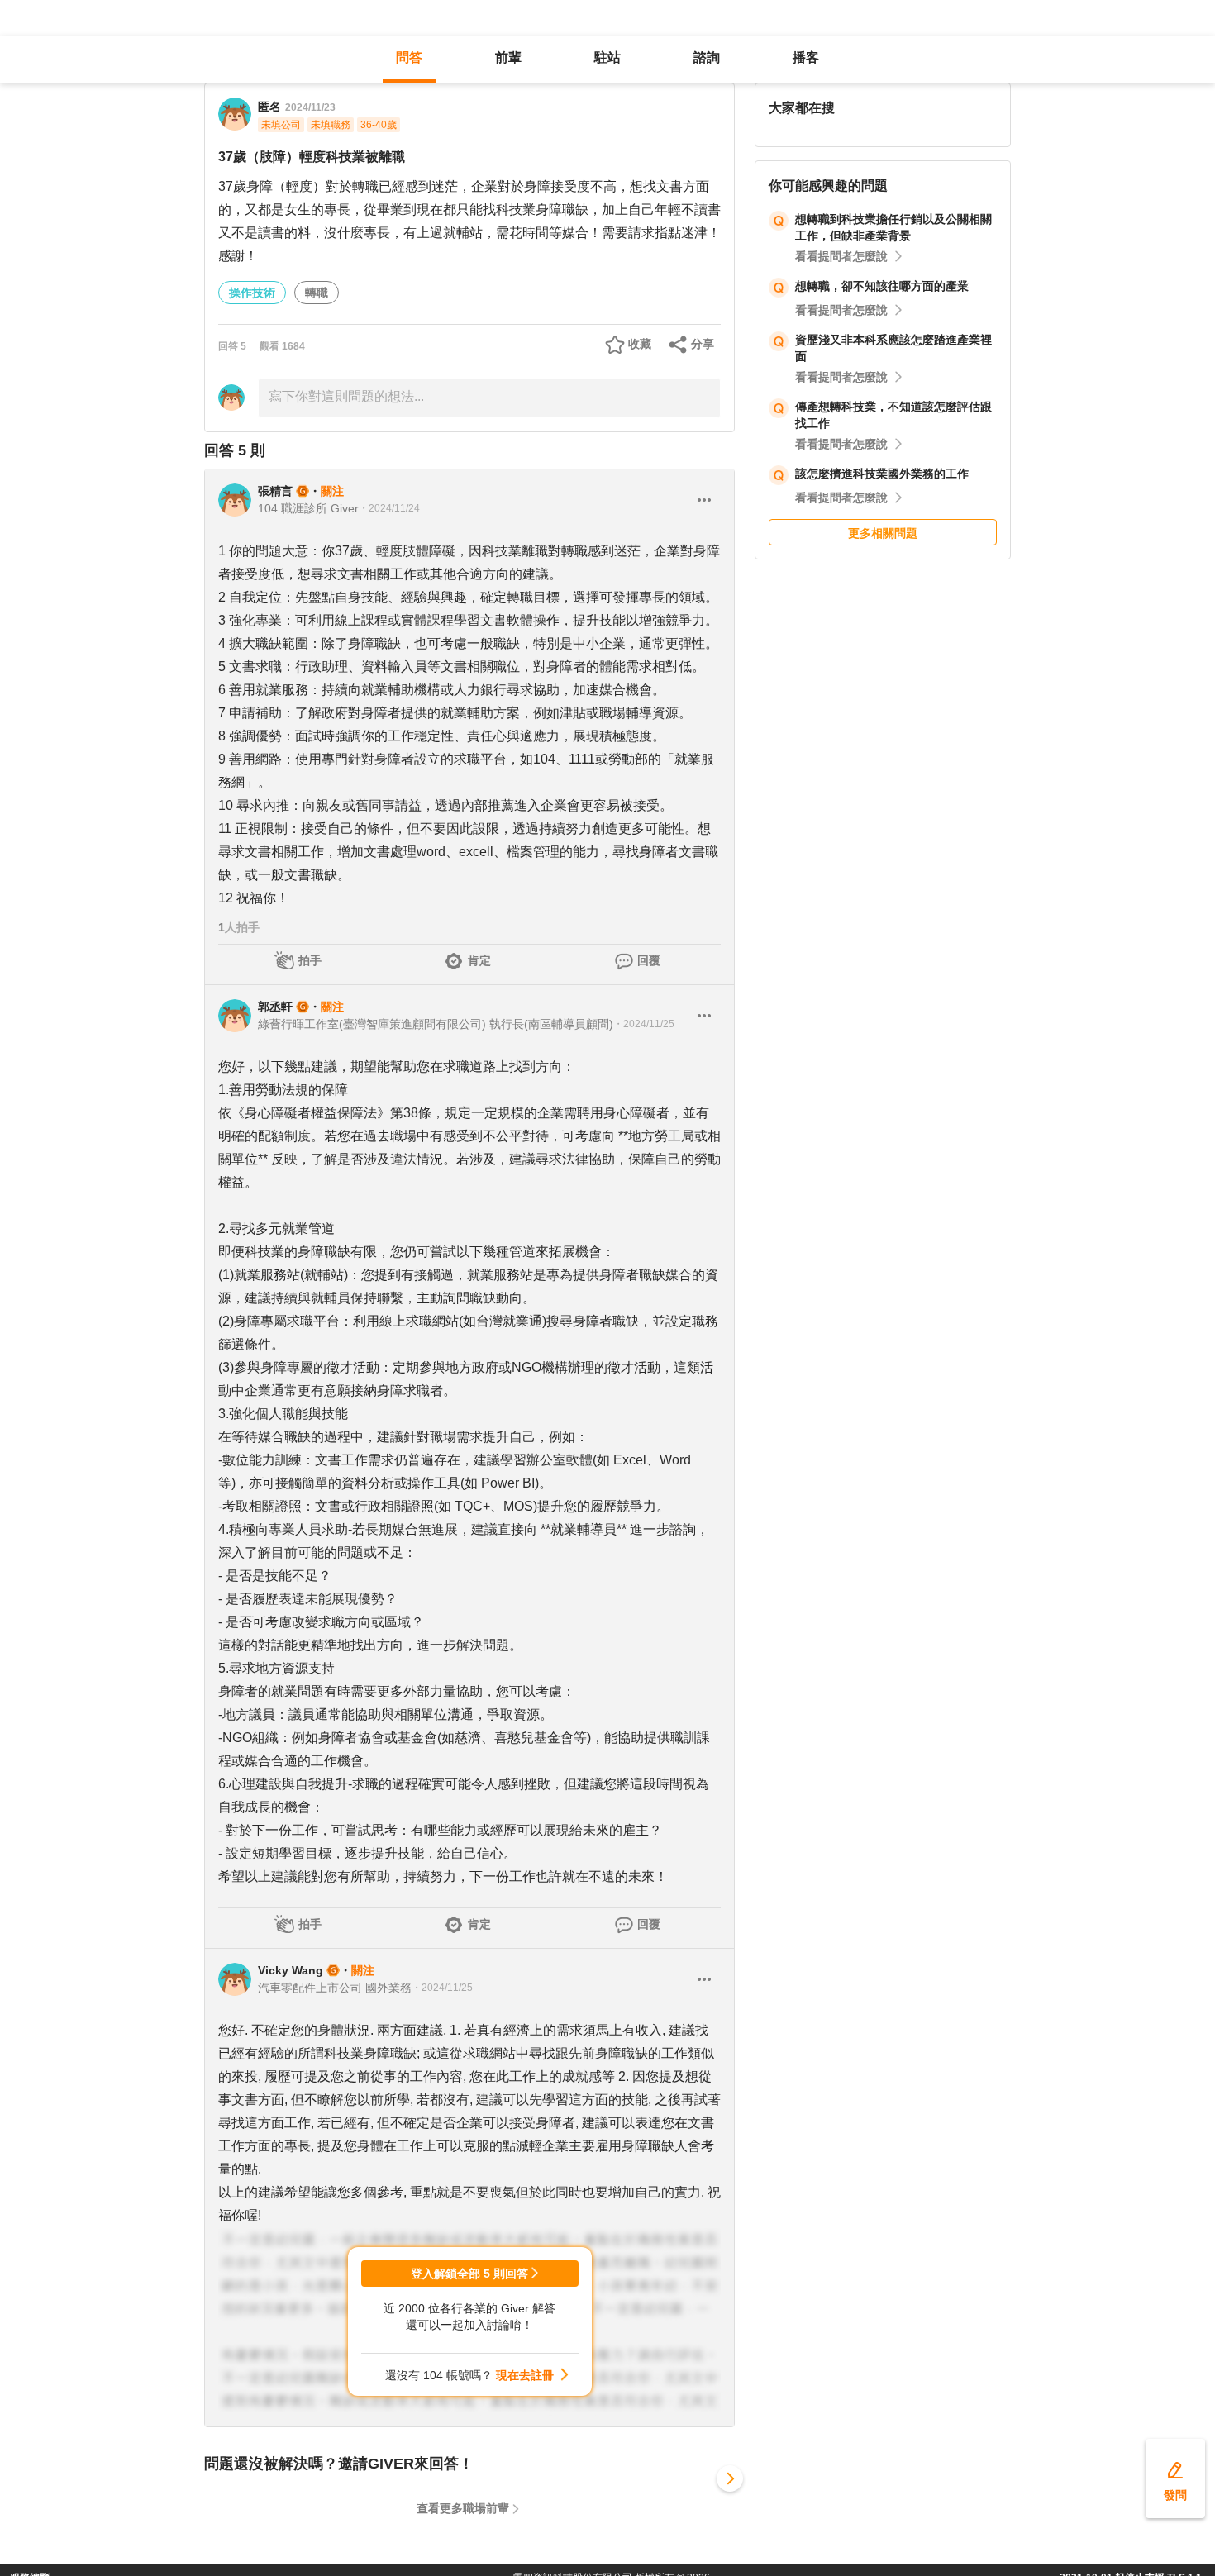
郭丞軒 (275, 1007)
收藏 (640, 344)
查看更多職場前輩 (463, 2508)
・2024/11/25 (644, 1024)
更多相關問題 (883, 533)
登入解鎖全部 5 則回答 (469, 2274)
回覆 (649, 960)
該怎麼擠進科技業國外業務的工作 (882, 474)
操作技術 (252, 293)
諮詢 (707, 57)
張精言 (275, 491)
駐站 (607, 57)
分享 (703, 344)
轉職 (317, 293)
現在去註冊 (525, 2375)
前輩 (508, 57)
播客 (806, 57)
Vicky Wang (291, 1970)
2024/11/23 (310, 107)
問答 (409, 57)
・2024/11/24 (389, 508)
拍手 (310, 960)
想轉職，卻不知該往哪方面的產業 (882, 286)
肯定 (479, 960)
